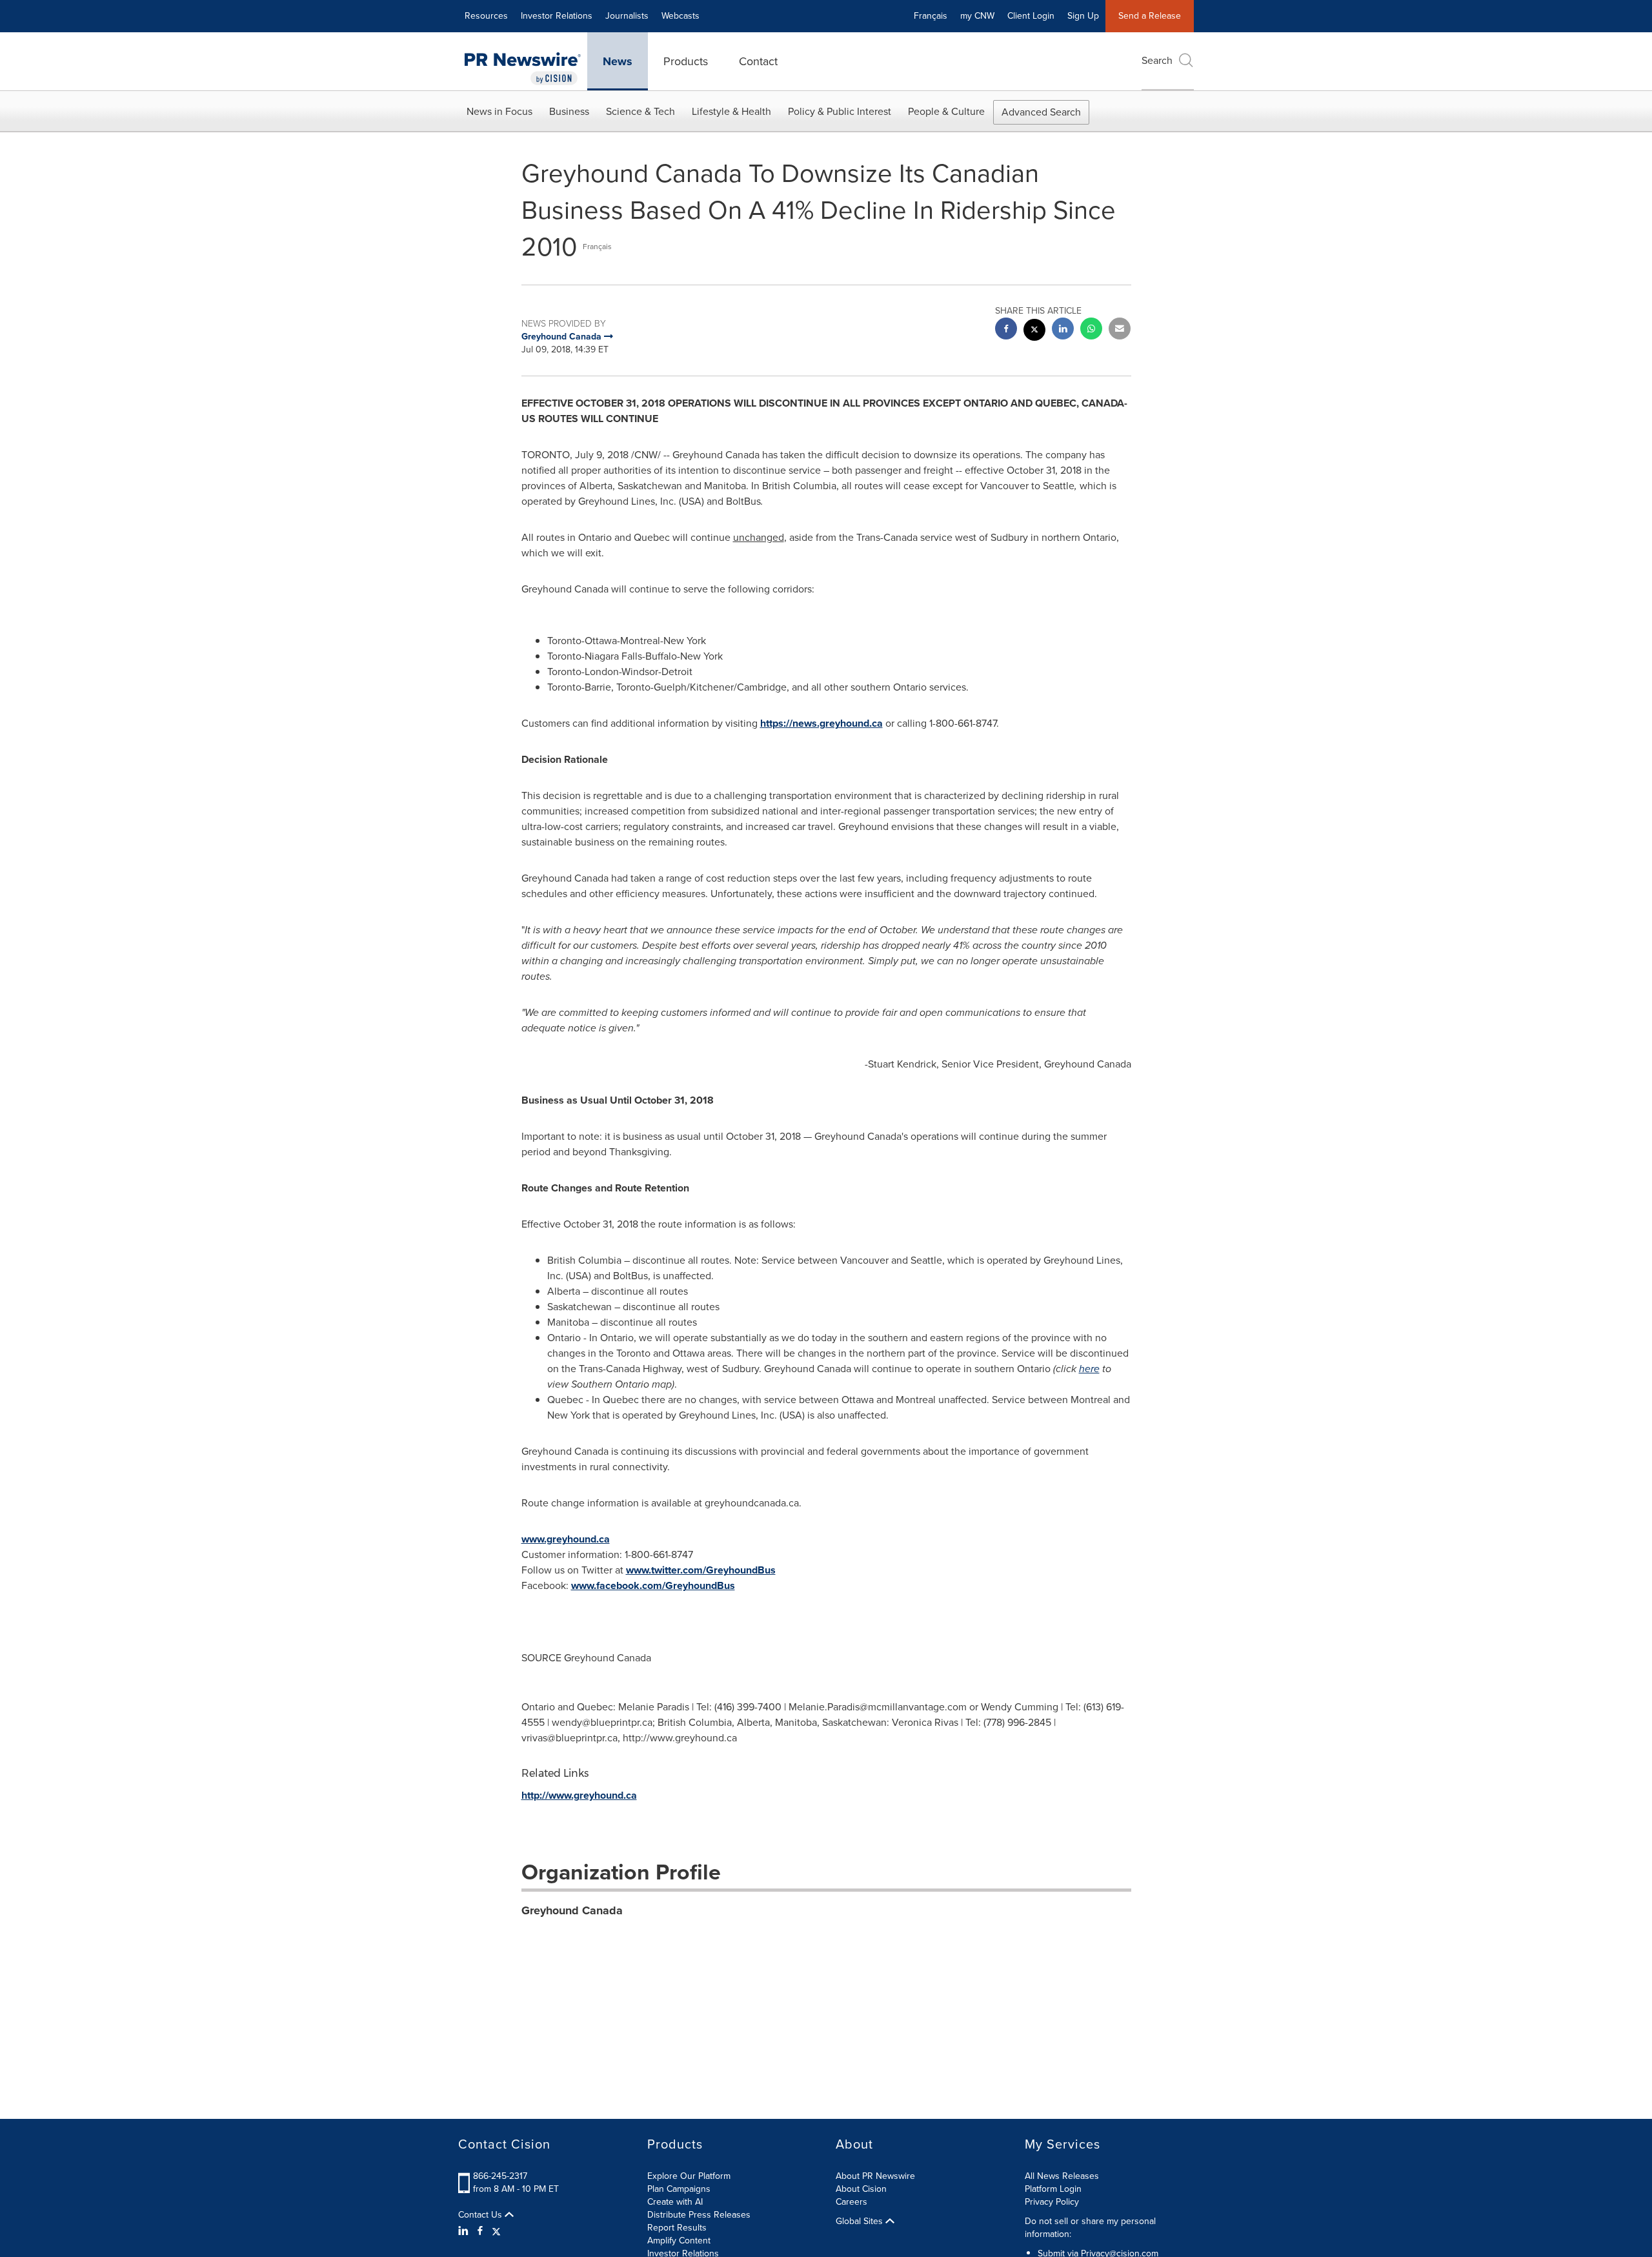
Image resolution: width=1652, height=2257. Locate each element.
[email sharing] (1120, 330)
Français (931, 16)
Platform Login (1053, 2189)
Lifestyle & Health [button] (731, 111)
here (1089, 1369)
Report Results (677, 2228)
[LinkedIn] (465, 2231)
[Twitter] (496, 2231)
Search (1157, 60)
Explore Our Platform (689, 2176)
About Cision (861, 2189)
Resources (486, 16)
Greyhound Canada (572, 1910)
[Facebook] (480, 2231)
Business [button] (569, 111)
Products (686, 61)
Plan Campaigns (679, 2189)
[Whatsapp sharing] (1091, 330)
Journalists (627, 16)
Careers (851, 2202)
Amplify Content (679, 2241)
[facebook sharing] (1006, 330)
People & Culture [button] (946, 111)
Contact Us (481, 2215)
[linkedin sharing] (1063, 330)
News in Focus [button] (499, 111)
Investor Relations (557, 16)
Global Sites (861, 2222)
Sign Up (1083, 16)
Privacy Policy (1052, 2202)
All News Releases (1062, 2176)
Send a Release (1150, 16)
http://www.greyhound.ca (579, 1795)
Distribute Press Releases (699, 2215)
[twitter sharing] (1034, 331)
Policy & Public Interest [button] (840, 111)
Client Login (1031, 16)
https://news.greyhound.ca (821, 723)
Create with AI (675, 2202)
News (618, 61)
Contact (758, 61)
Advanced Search (1041, 112)
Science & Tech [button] (640, 111)
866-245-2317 (500, 2176)
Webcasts (680, 16)
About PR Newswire (875, 2176)
